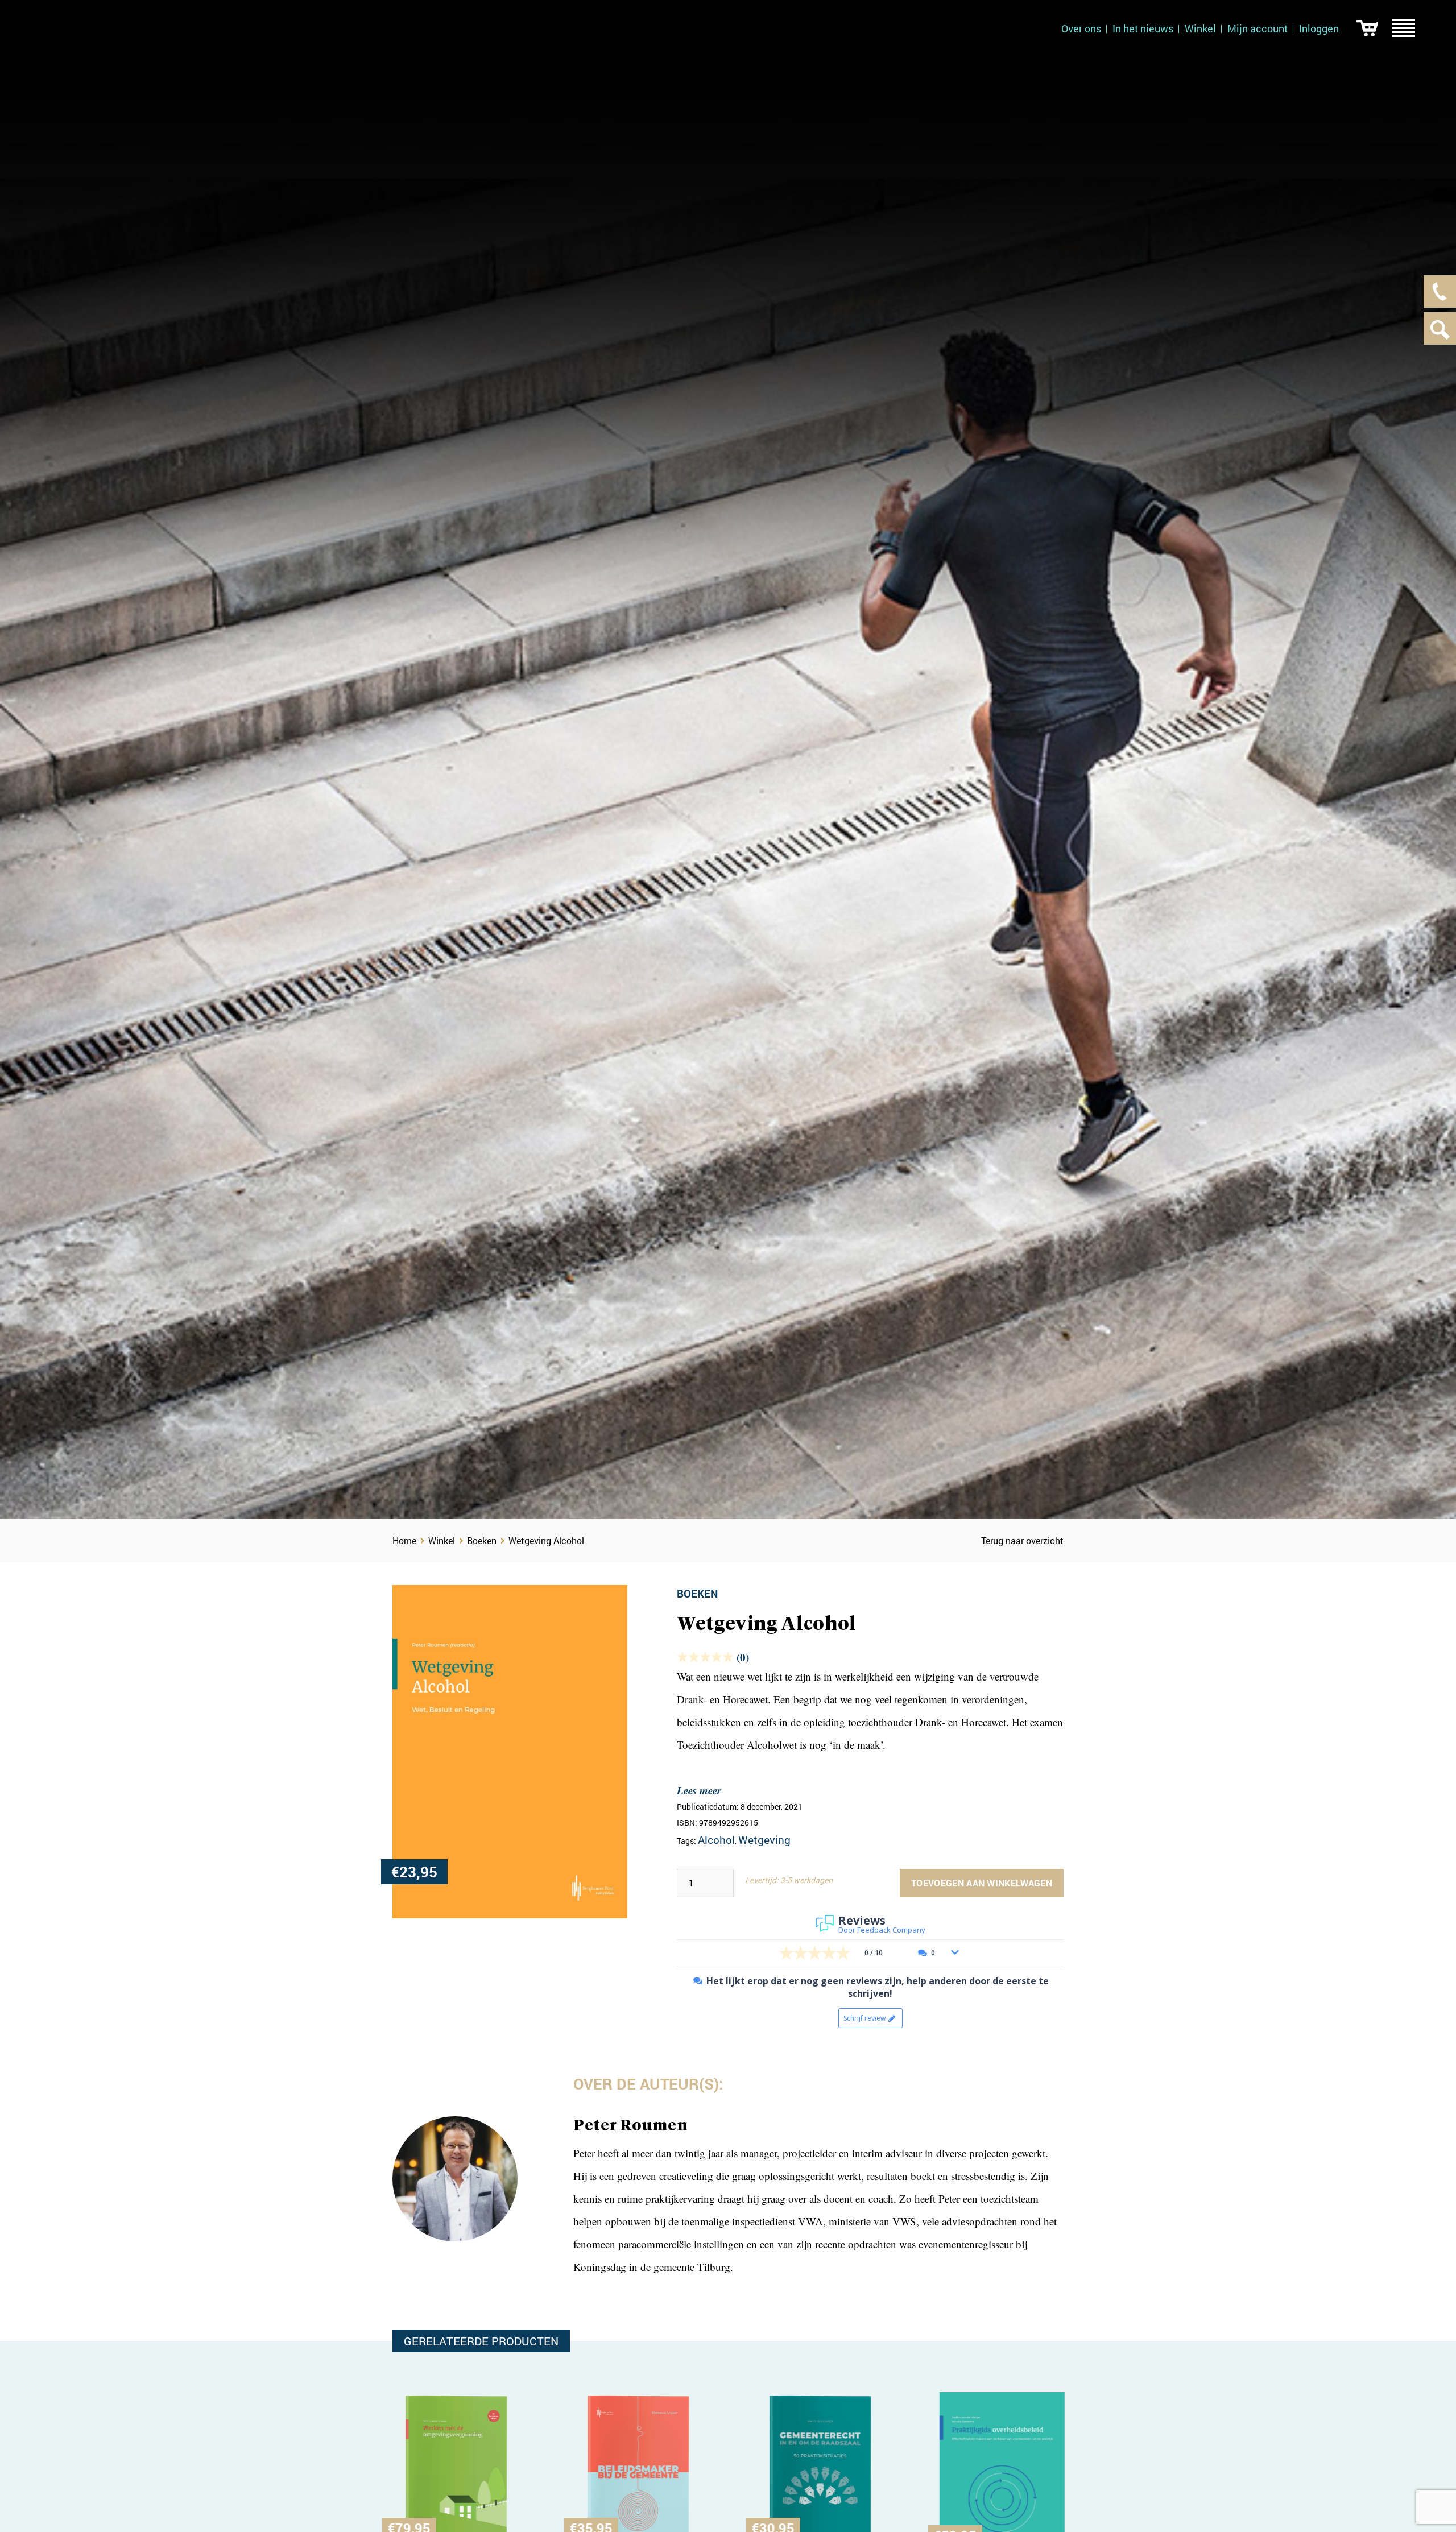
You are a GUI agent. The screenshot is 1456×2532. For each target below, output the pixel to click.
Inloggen (1319, 28)
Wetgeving (764, 1840)
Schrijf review (864, 2018)
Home (404, 1540)
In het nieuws (1143, 28)
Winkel (1200, 28)
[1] (1367, 28)
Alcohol (716, 1840)
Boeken (482, 1540)
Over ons (1081, 28)
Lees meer (699, 1790)
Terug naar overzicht (1022, 1540)
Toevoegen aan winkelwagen (982, 1883)
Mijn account (1258, 28)
